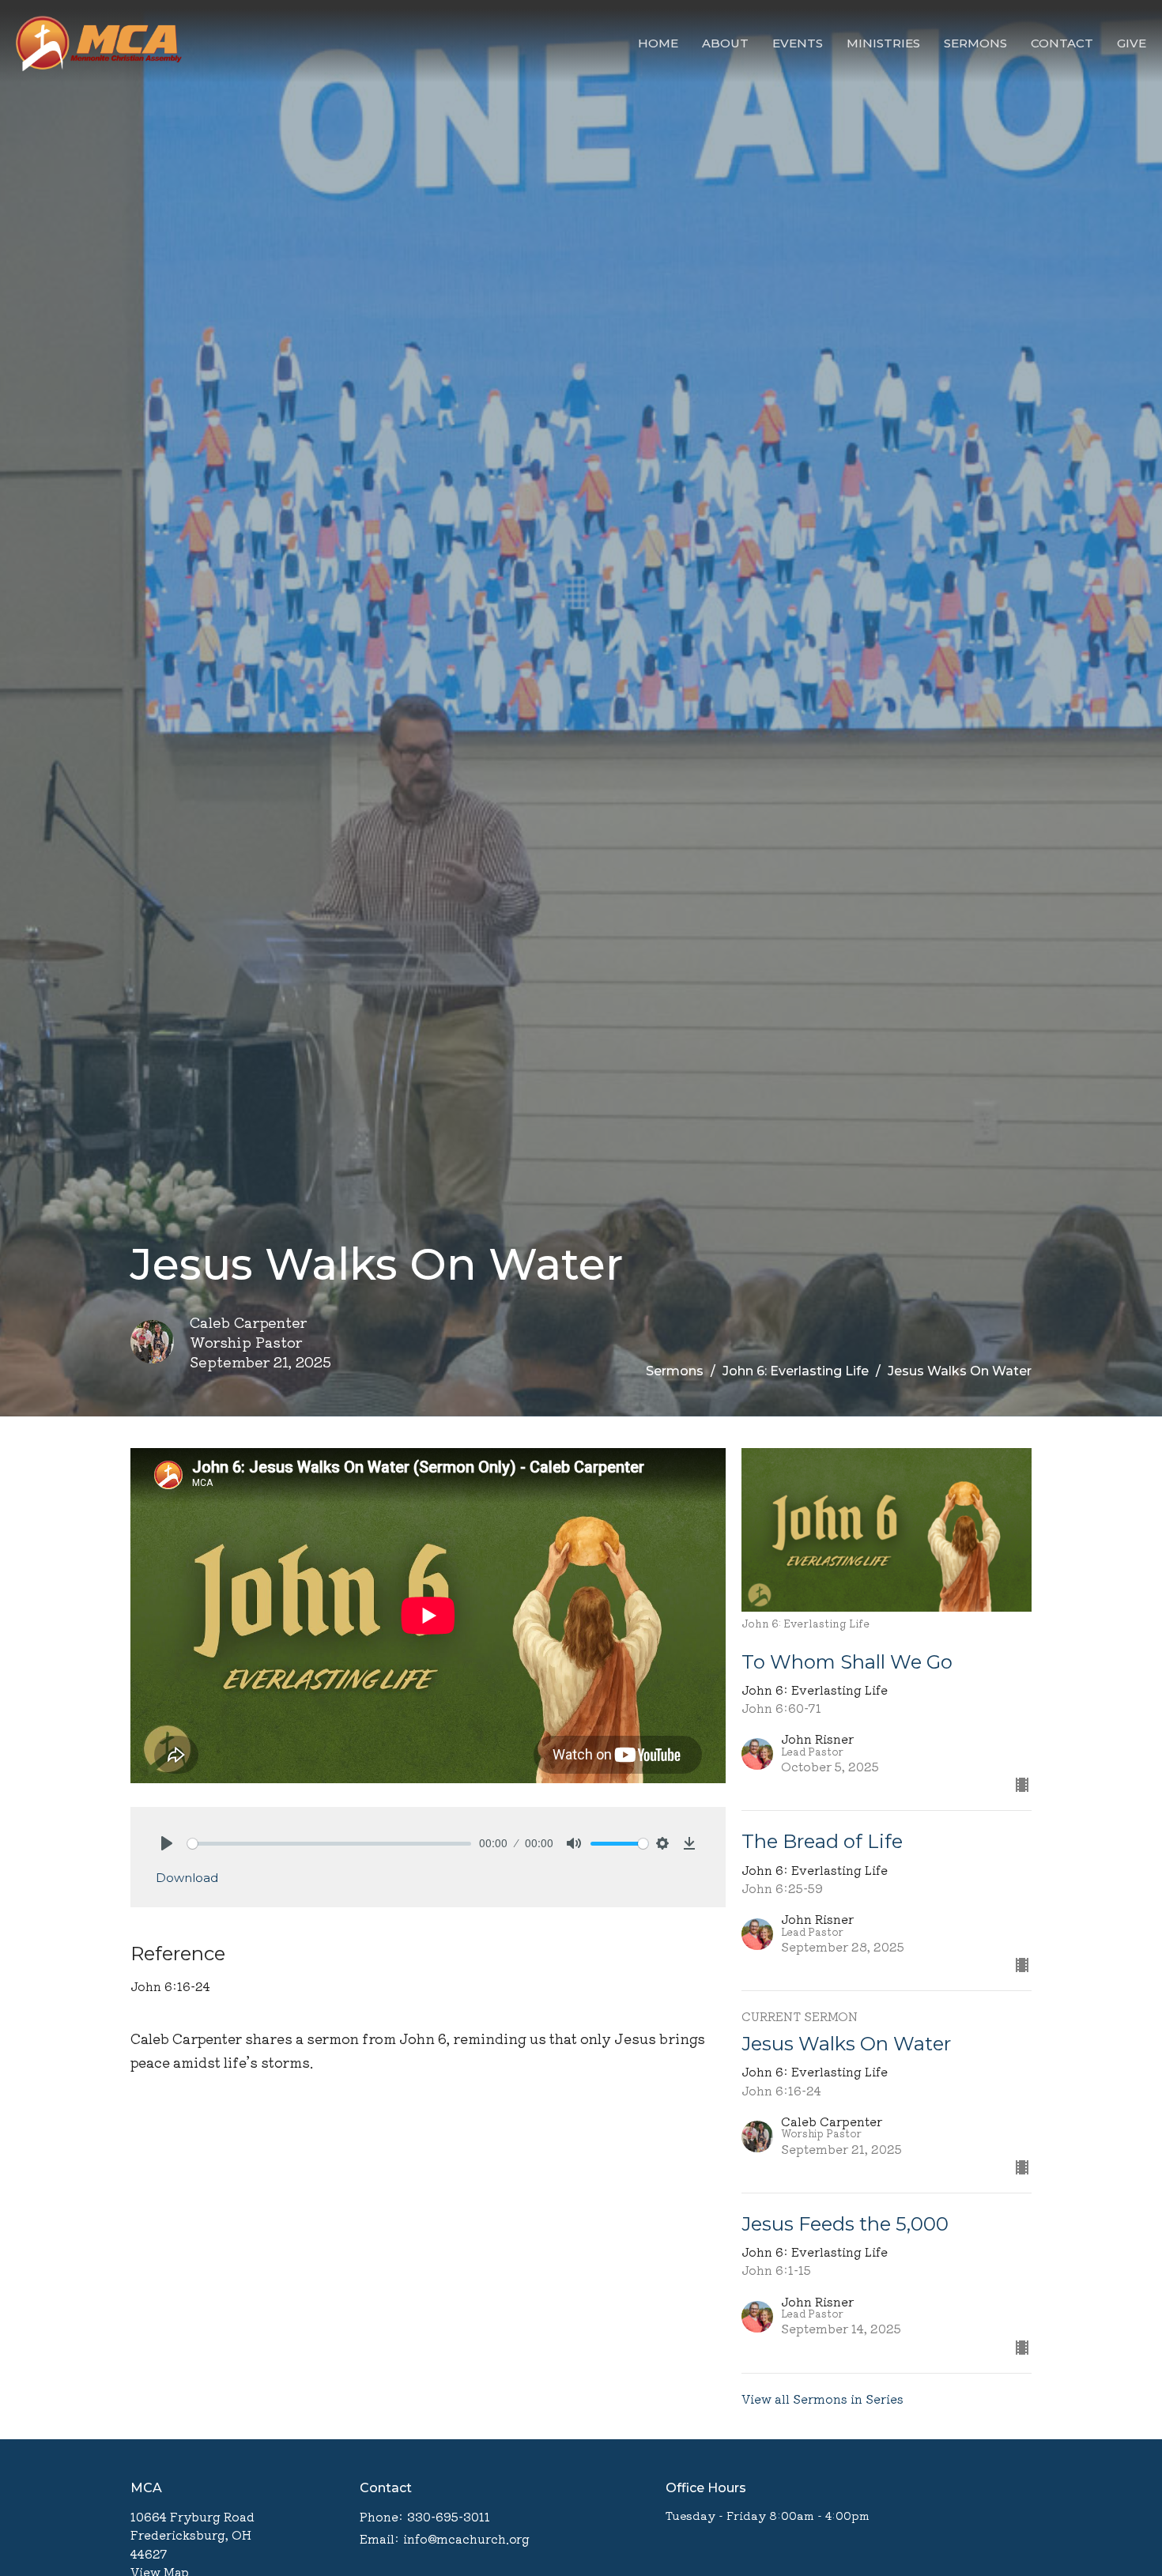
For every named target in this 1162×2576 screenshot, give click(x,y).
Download (187, 1878)
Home (658, 43)
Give (1132, 43)
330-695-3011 (449, 2516)
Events (798, 43)
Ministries (883, 43)
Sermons (975, 43)
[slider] (329, 1844)
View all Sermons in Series (822, 2399)
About (725, 43)
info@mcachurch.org (466, 2538)
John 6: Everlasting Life (796, 1371)
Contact (1062, 43)
